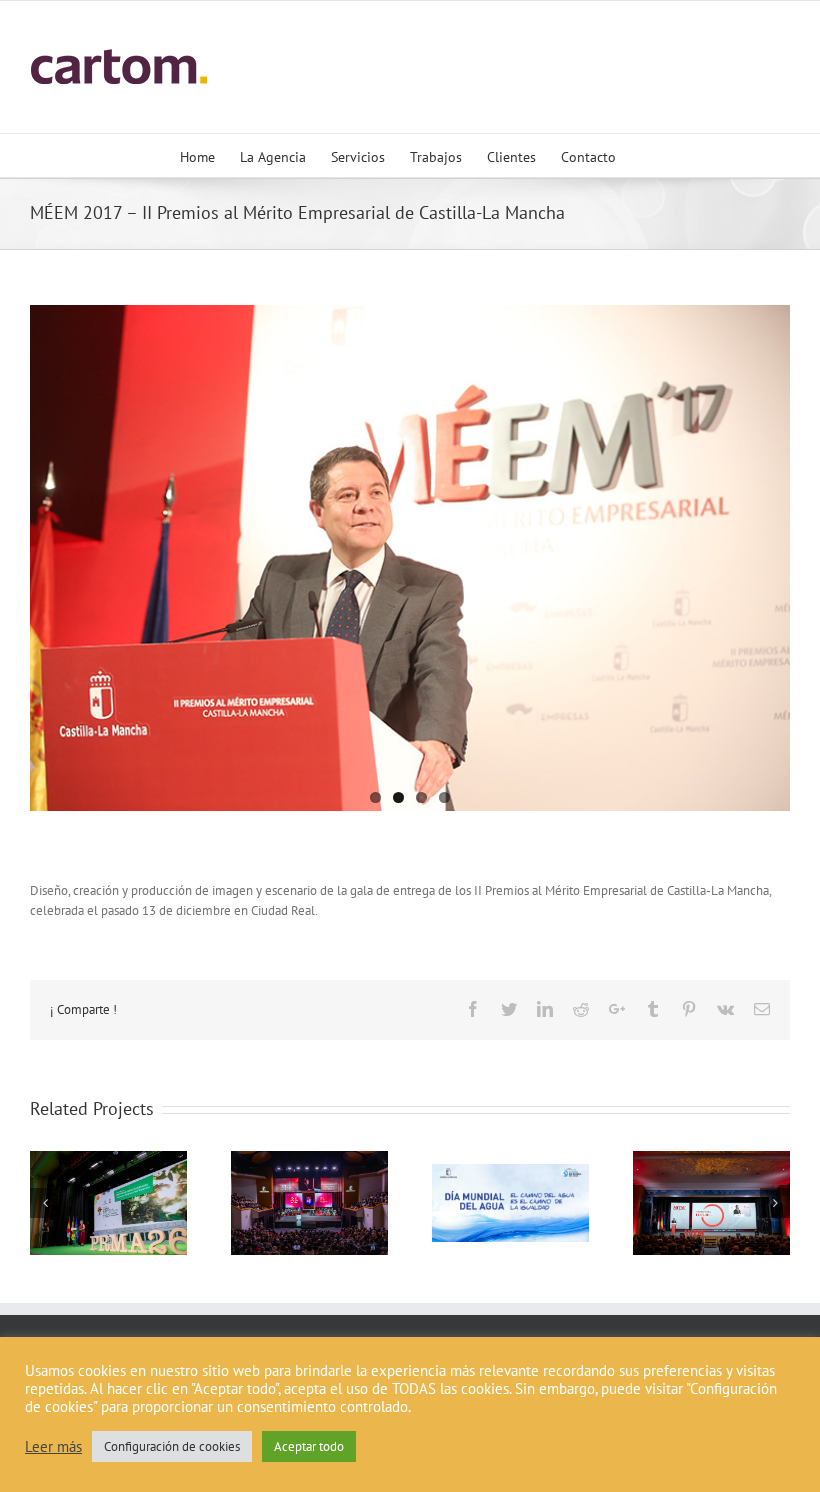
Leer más (53, 1447)
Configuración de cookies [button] (172, 1446)
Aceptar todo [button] (309, 1446)
